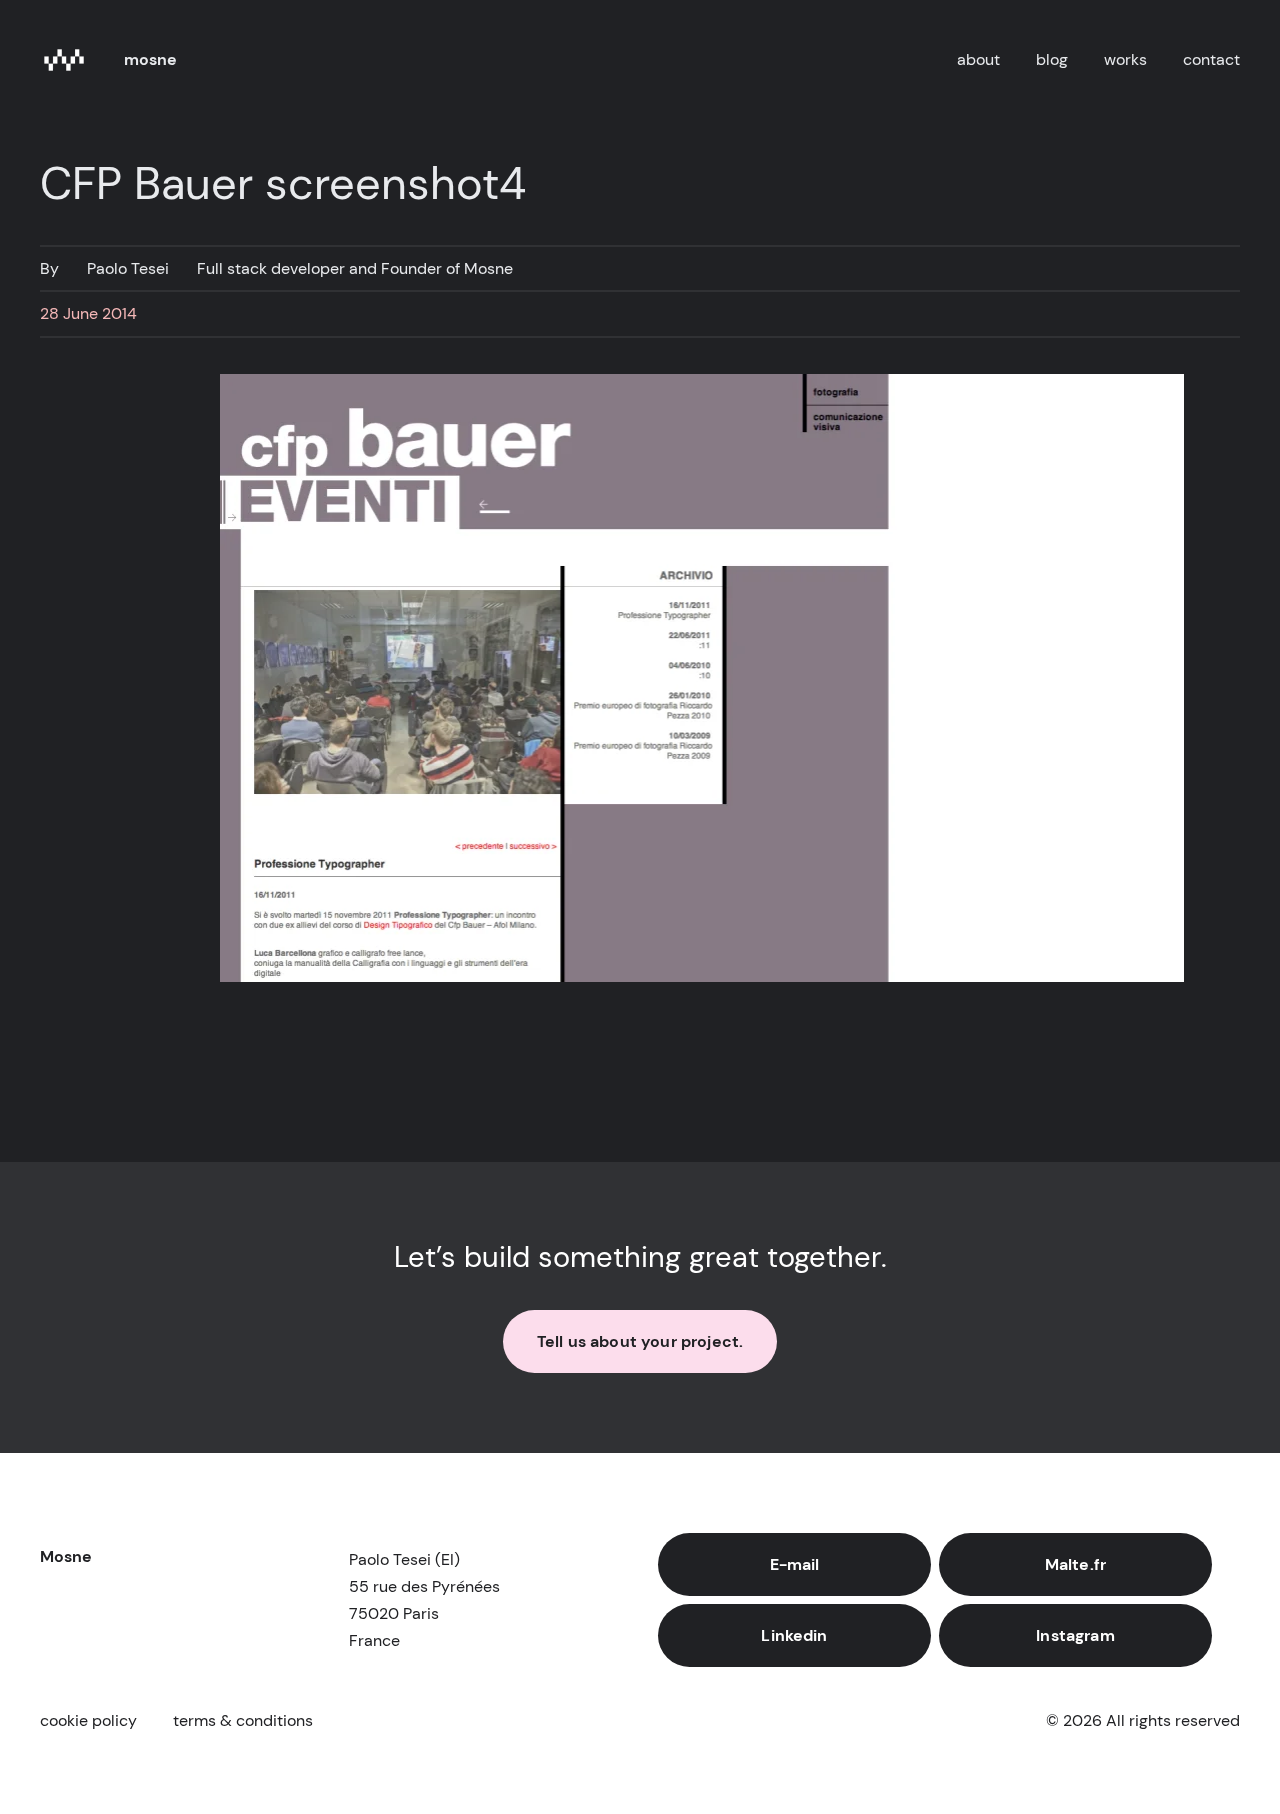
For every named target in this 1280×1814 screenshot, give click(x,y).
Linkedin (794, 1635)
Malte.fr (1075, 1564)
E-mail (795, 1564)
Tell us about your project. (640, 1341)
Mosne (150, 59)
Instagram (1075, 1635)
